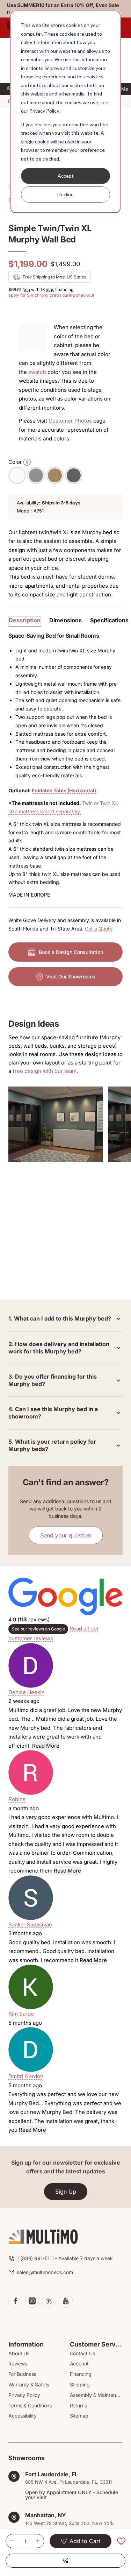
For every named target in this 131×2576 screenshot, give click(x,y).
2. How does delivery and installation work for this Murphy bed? (59, 1348)
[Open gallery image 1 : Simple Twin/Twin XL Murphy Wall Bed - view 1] (56, 1124)
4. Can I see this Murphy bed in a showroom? (53, 1413)
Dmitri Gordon (26, 2076)
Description (25, 620)
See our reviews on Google (38, 1629)
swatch (37, 372)
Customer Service (96, 2344)
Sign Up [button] (66, 2192)
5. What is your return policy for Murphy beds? (52, 1445)
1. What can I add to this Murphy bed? (60, 1318)
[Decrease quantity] (12, 2541)
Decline (65, 194)
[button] (81, 2541)
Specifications (109, 620)
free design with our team (45, 1071)
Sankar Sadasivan (30, 1924)
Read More (46, 1746)
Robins (17, 1799)
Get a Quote (99, 929)
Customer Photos (70, 421)
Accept (66, 176)
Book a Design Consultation (71, 952)
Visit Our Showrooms (71, 976)
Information (26, 2344)
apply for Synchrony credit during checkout (51, 295)
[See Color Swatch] (26, 462)
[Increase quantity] (38, 2541)
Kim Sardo (21, 2014)
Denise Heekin (27, 1692)
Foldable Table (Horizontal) (64, 790)
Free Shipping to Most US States (54, 277)
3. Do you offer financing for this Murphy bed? (53, 1380)
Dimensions (65, 620)
